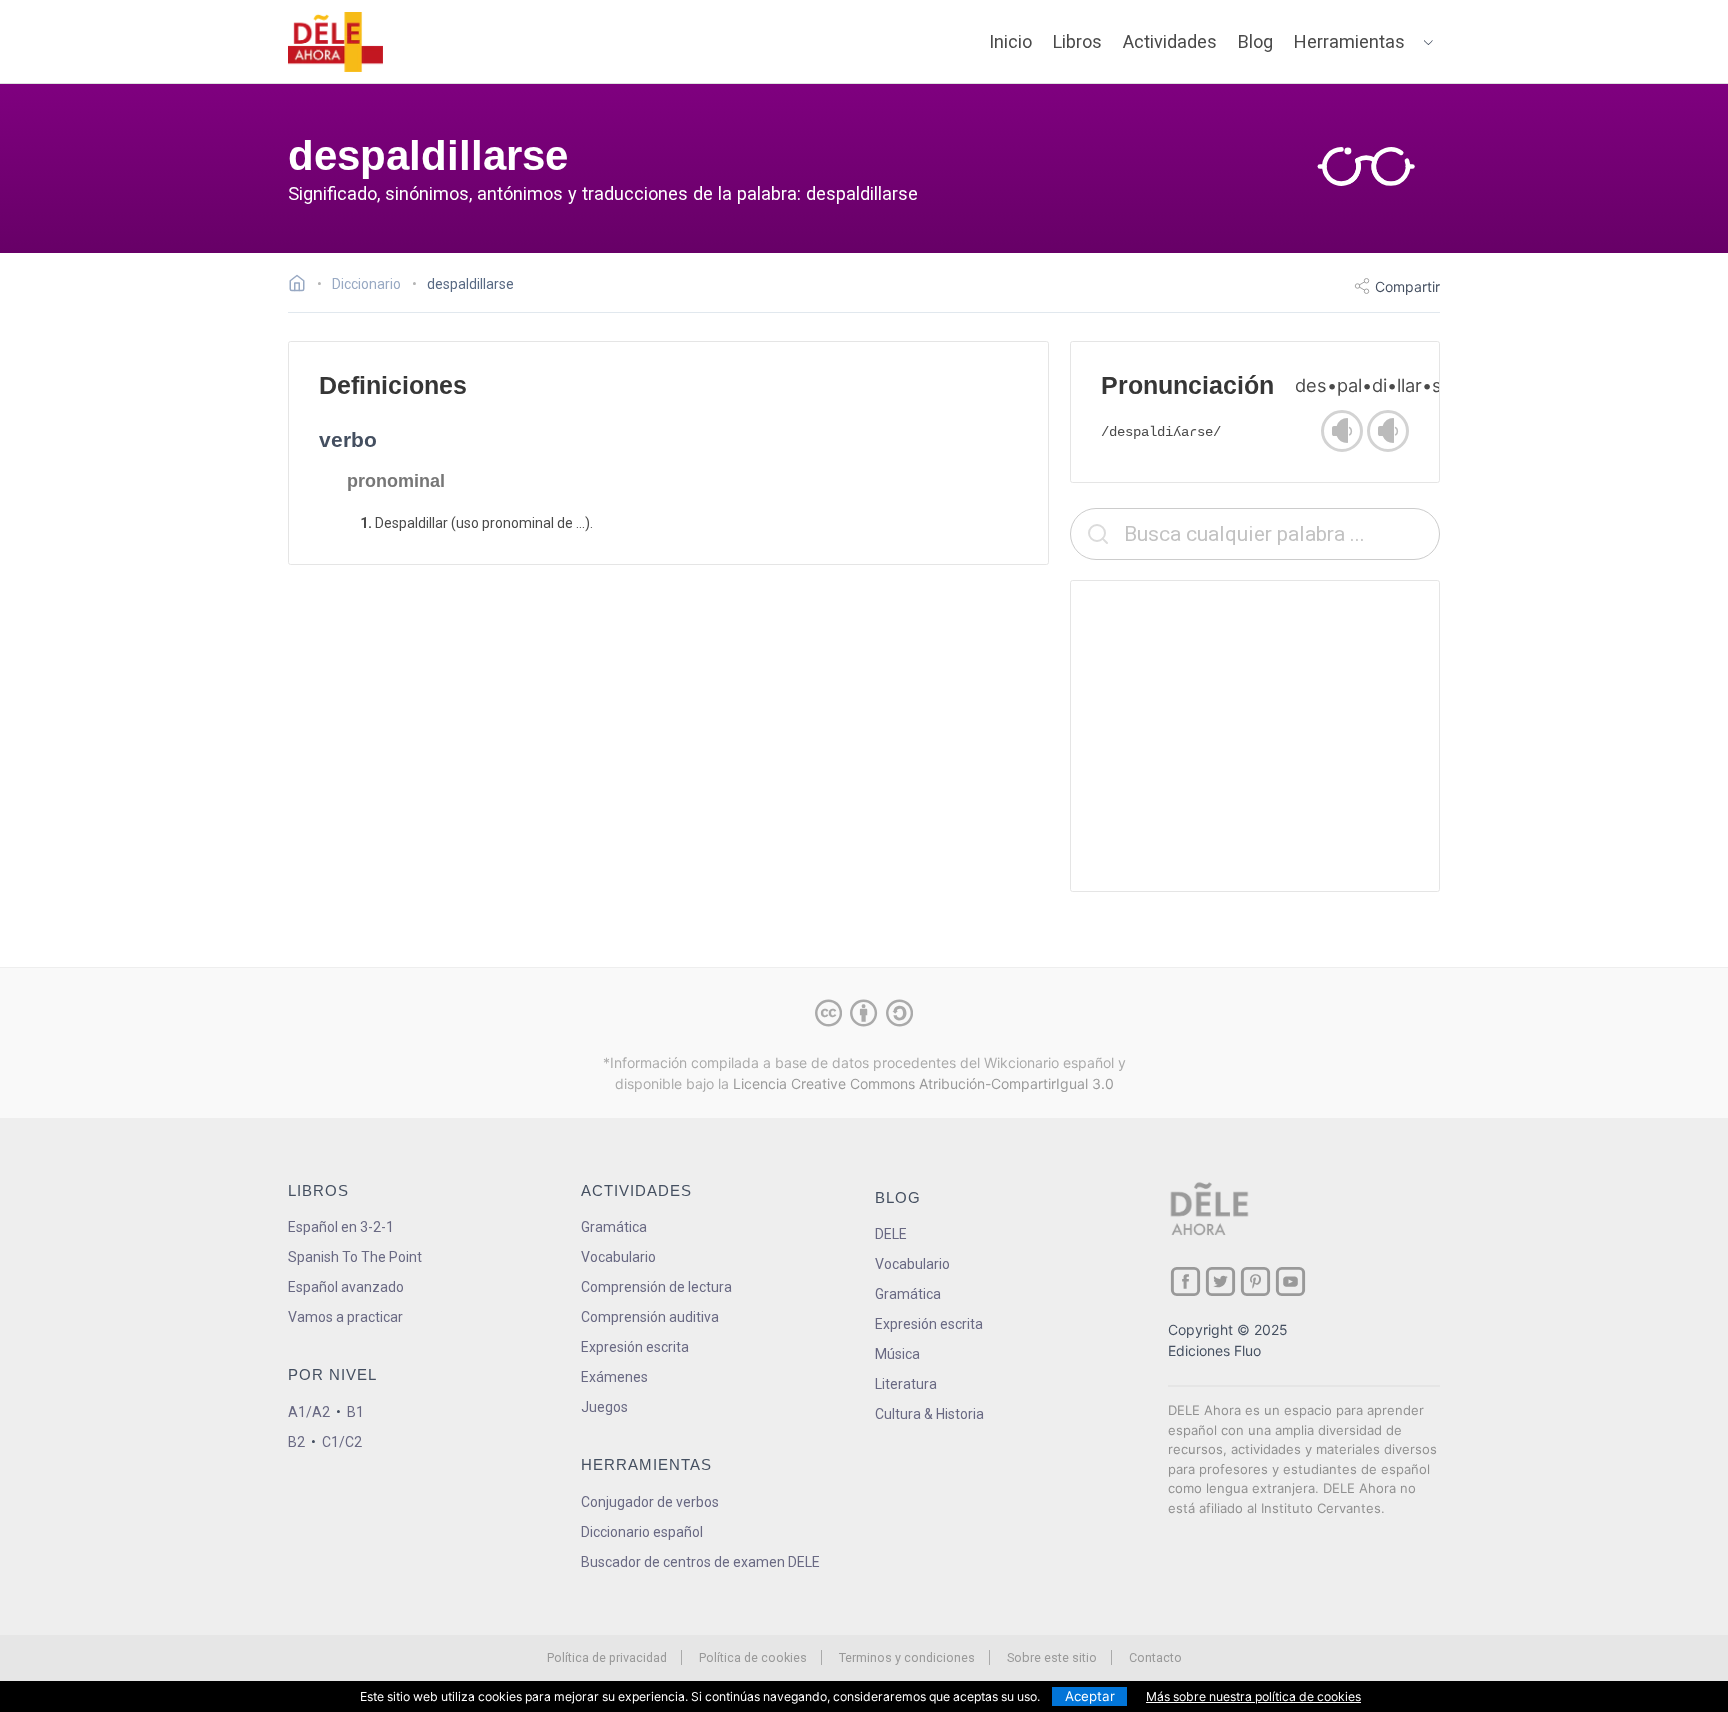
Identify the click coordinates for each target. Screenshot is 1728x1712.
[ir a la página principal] (336, 42)
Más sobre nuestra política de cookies (1253, 1696)
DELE (891, 1234)
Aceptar (1090, 1696)
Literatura (906, 1384)
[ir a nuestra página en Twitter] (1220, 1281)
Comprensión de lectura (656, 1287)
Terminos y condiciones (907, 1657)
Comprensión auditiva (650, 1317)
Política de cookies (753, 1657)
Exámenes (614, 1377)
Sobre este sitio (1052, 1657)
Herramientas (1349, 41)
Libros (1077, 41)
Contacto (1155, 1657)
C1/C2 (342, 1442)
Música (897, 1354)
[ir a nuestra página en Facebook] (1185, 1281)
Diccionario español (642, 1532)
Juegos (604, 1407)
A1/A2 (309, 1412)
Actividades (1170, 41)
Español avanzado (346, 1287)
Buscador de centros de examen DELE (700, 1562)
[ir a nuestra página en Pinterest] (1255, 1281)
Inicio (1010, 41)
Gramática (614, 1227)
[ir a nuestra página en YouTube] (1290, 1281)
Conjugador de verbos (650, 1502)
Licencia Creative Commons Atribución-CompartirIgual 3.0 (923, 1083)
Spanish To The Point (355, 1257)
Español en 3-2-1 (341, 1227)
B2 (296, 1442)
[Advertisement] (1255, 736)
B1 (355, 1412)
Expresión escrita (635, 1347)
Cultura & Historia (929, 1414)
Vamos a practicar (345, 1317)
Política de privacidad (607, 1657)
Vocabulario (618, 1257)
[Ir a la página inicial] (302, 286)
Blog (1255, 41)
